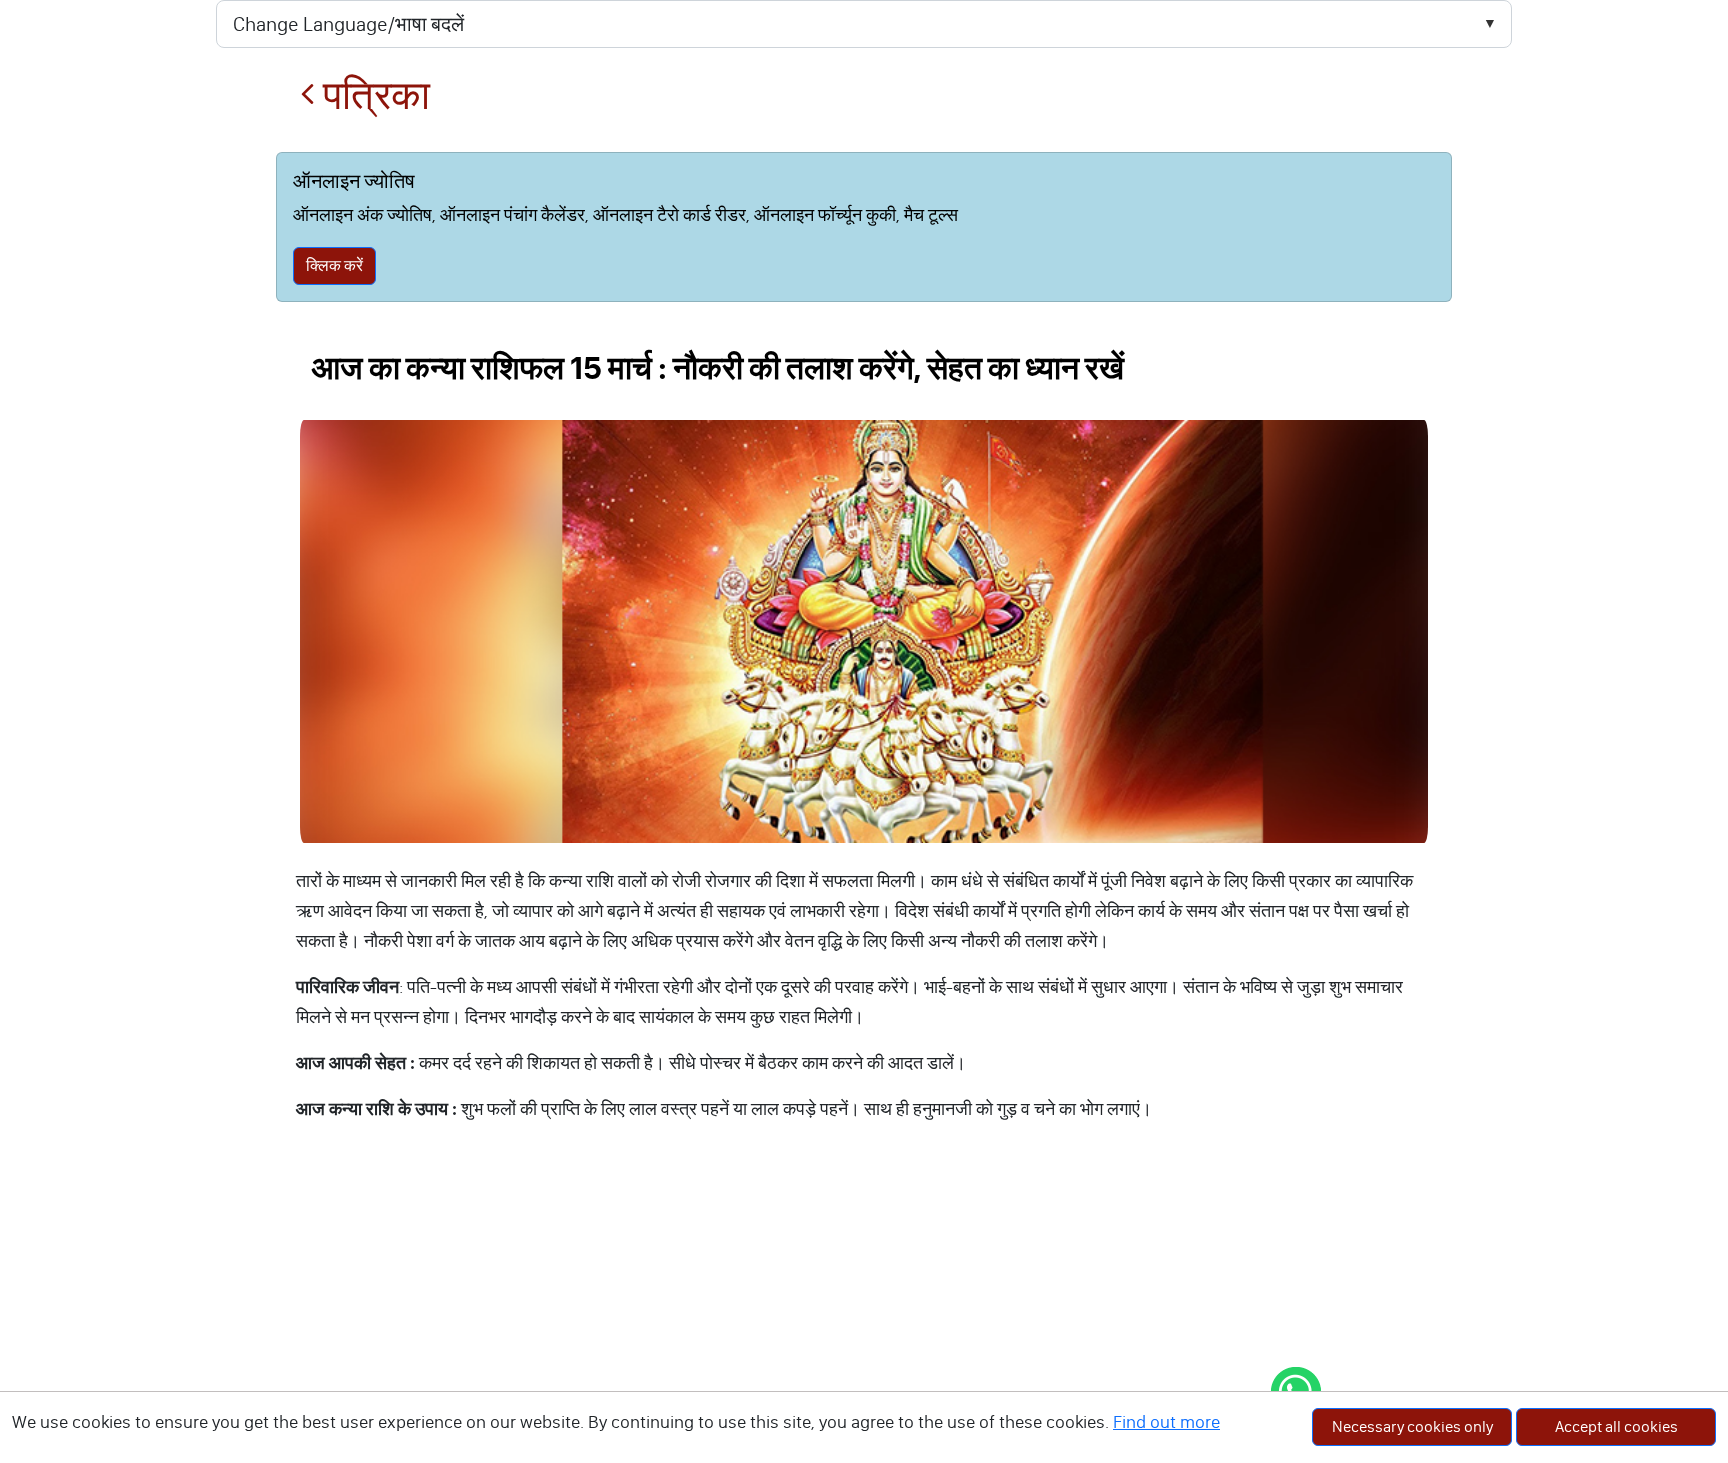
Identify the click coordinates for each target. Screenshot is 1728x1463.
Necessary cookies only (1412, 1426)
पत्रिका (372, 95)
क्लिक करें (334, 265)
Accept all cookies (1616, 1426)
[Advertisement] (864, 1313)
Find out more (1166, 1422)
